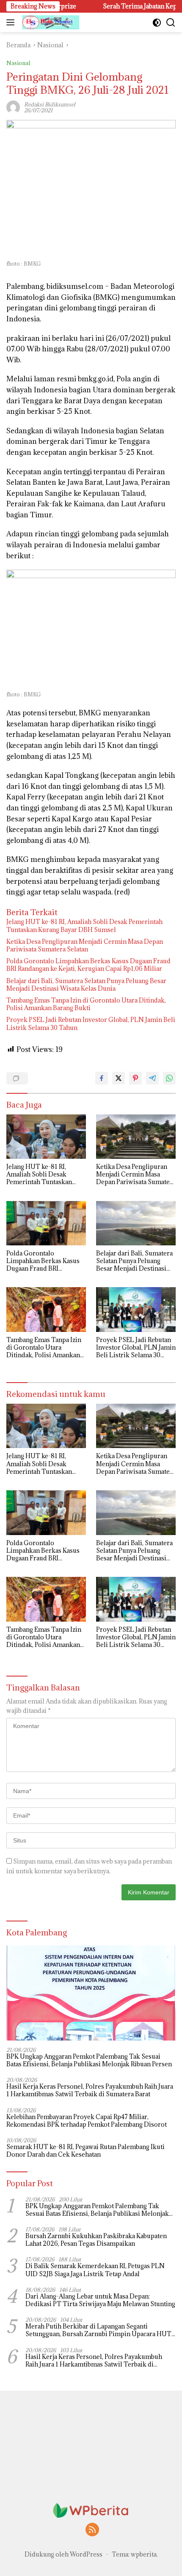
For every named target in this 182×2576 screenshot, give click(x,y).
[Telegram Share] (152, 1078)
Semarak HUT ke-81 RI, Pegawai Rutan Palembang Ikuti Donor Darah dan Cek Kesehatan (85, 2151)
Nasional (18, 63)
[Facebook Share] (102, 1078)
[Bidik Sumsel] (50, 22)
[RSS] (92, 2530)
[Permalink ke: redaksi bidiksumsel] (13, 107)
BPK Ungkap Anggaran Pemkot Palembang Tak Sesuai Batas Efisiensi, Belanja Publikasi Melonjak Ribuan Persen (89, 2060)
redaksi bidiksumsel (50, 104)
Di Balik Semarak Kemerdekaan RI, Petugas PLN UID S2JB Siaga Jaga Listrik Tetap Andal (95, 2270)
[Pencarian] (171, 23)
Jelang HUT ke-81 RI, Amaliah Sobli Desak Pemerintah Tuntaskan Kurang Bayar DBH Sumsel (84, 926)
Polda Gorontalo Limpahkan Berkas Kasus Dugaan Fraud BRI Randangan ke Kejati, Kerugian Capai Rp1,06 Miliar (88, 965)
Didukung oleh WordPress (63, 2554)
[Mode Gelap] (157, 23)
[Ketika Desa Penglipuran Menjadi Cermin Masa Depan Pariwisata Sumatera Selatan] (136, 1137)
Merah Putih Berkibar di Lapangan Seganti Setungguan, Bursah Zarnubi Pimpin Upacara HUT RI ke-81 (98, 2330)
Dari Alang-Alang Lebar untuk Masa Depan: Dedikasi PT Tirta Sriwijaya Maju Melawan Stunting (100, 2300)
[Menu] (12, 22)
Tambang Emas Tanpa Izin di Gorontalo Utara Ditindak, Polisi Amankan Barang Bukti (86, 1004)
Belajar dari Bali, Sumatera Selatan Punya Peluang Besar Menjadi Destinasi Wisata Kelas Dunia (86, 985)
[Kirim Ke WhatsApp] (169, 1078)
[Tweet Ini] (119, 1078)
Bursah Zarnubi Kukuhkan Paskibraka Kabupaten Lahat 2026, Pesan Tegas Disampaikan (96, 2240)
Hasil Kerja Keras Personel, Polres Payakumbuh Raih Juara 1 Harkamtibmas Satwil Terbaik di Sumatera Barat (90, 2090)
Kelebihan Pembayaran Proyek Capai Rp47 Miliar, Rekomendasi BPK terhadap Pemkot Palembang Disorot (87, 2121)
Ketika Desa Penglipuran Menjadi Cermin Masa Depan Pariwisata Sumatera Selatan (85, 946)
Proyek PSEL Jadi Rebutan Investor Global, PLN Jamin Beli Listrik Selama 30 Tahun (91, 1024)
